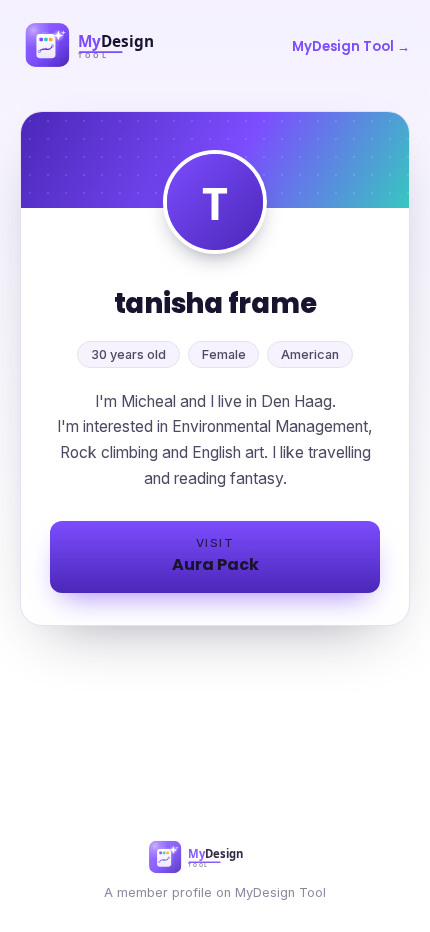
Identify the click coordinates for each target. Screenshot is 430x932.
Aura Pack (215, 556)
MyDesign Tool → (351, 46)
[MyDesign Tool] (115, 47)
